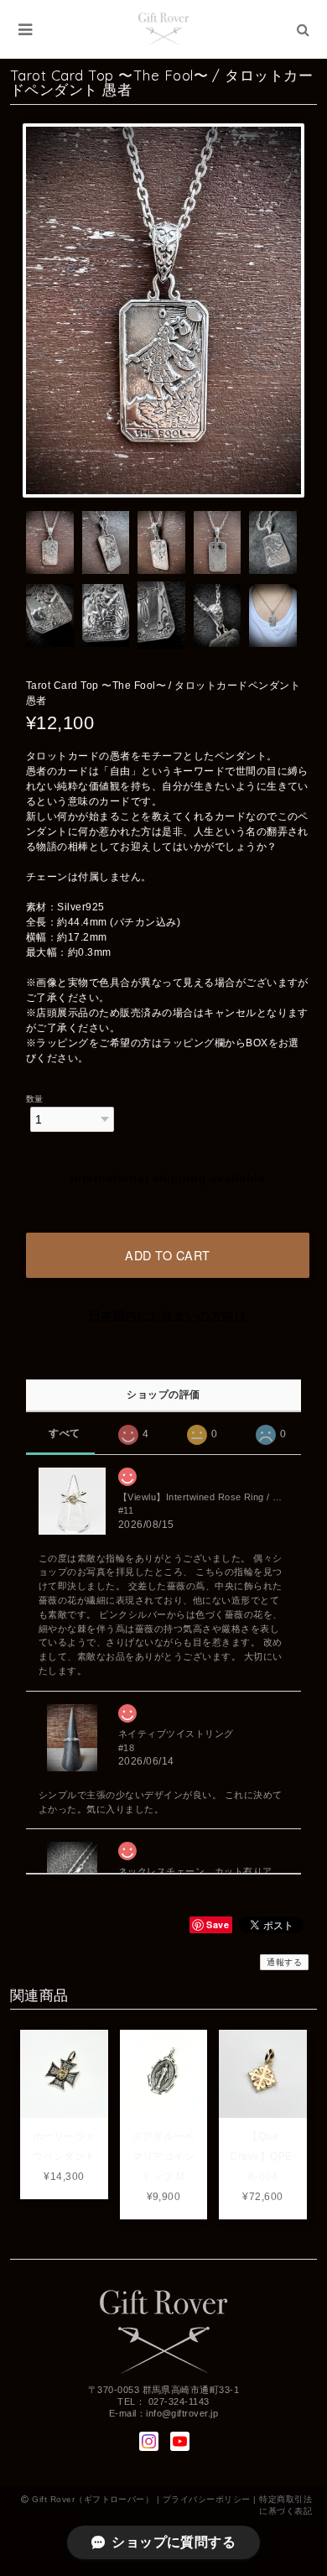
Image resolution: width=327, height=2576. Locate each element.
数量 (35, 1099)
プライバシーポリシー (207, 2499)
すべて (64, 1433)
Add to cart (168, 1255)
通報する (284, 1962)
